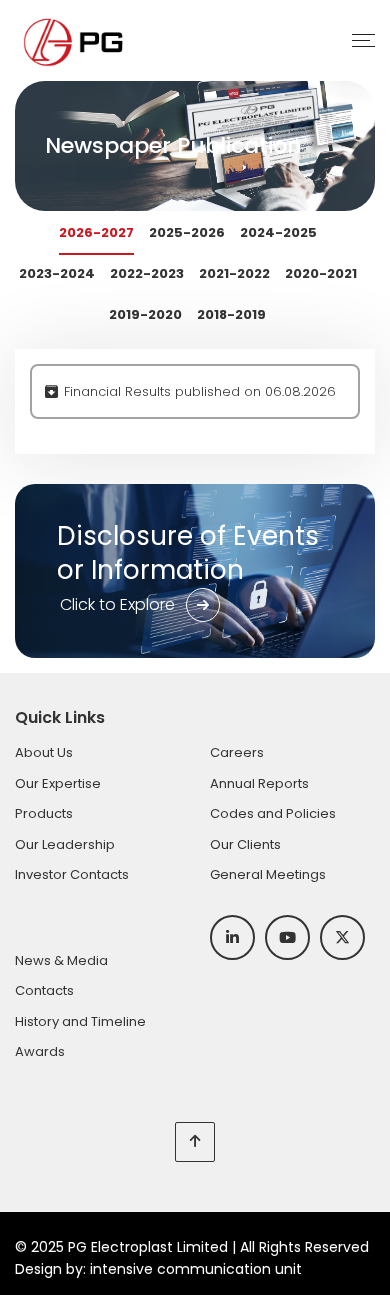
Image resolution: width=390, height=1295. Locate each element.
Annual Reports (259, 783)
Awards (40, 1051)
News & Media (61, 960)
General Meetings (268, 874)
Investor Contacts (72, 874)
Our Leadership (65, 844)
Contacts (44, 990)
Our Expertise (58, 783)
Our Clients (245, 844)
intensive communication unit (196, 1269)
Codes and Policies (273, 813)
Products (44, 813)
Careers (237, 752)
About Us (44, 752)
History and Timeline (80, 1021)
